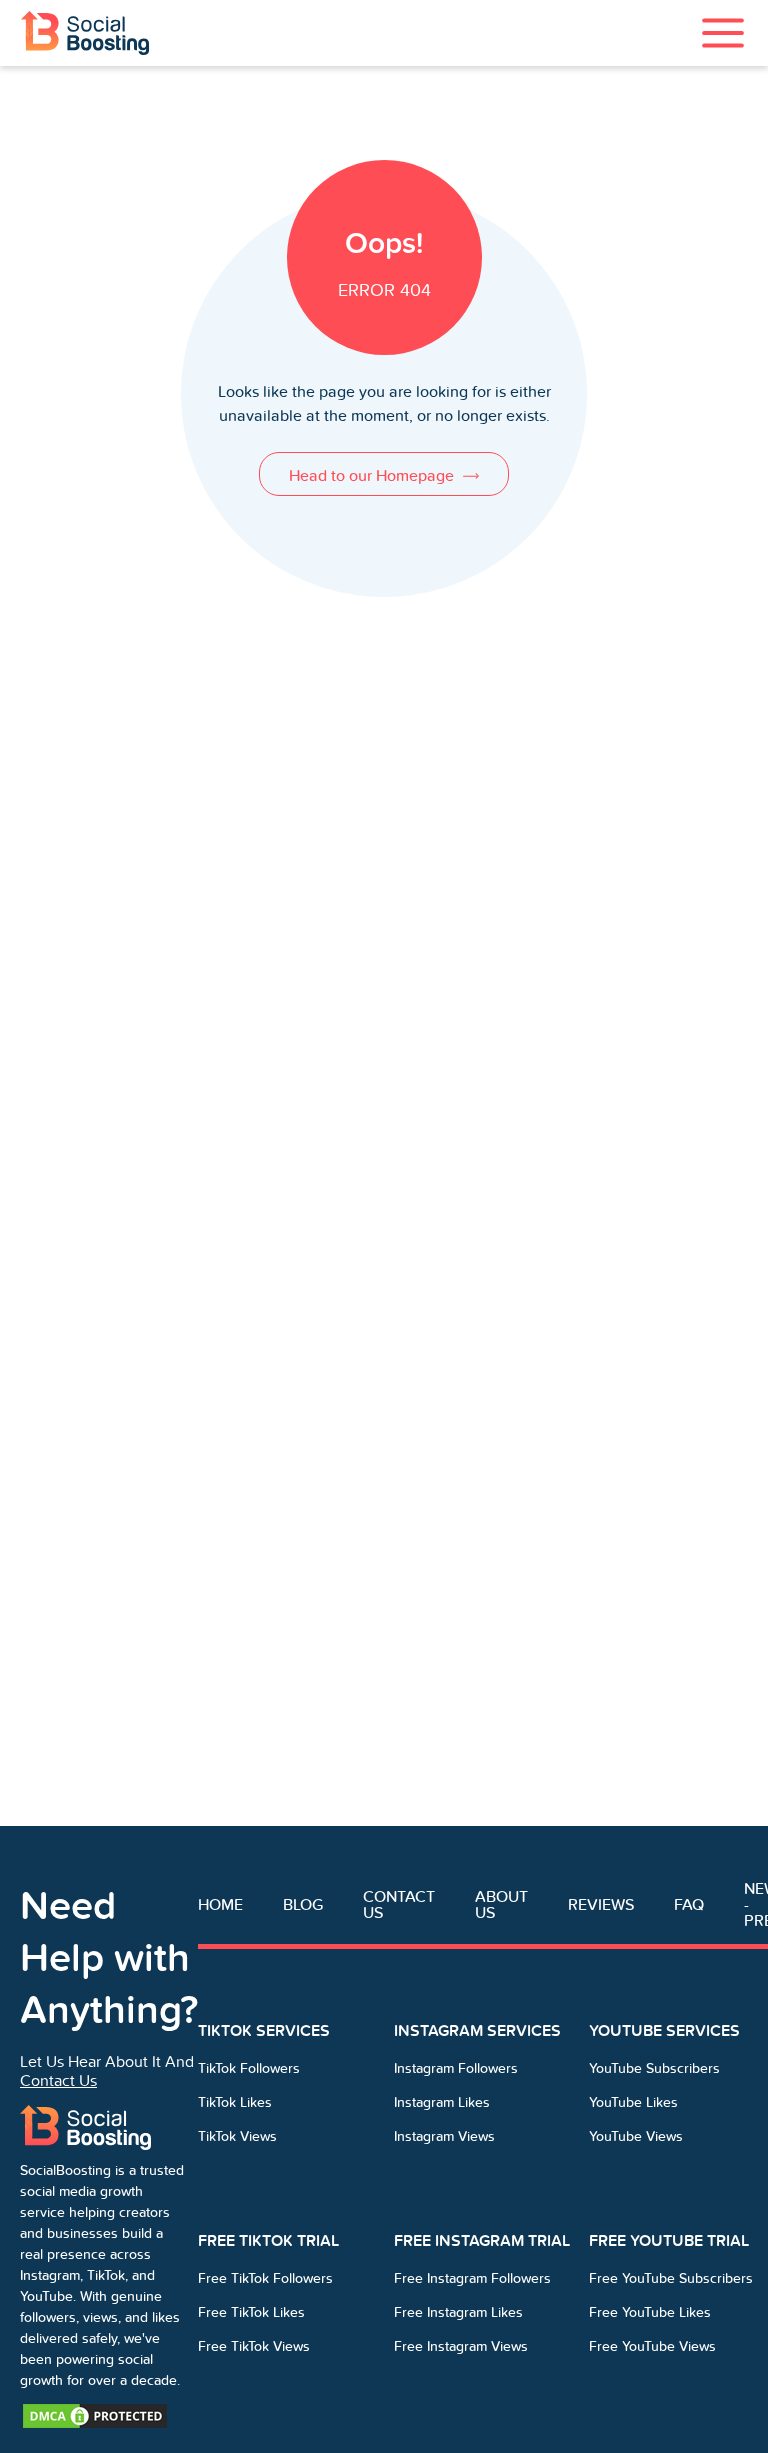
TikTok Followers (249, 2068)
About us (501, 1904)
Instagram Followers (456, 2068)
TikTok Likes (235, 2102)
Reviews (601, 1904)
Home (220, 1904)
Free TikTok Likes (251, 2312)
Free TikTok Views (254, 2346)
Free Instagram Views (461, 2346)
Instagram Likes (442, 2102)
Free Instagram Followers (472, 2278)
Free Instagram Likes (458, 2312)
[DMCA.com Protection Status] (95, 2414)
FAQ (689, 1904)
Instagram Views (444, 2136)
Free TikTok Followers (265, 2278)
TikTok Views (237, 2136)
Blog (303, 1904)
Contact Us (58, 2080)
